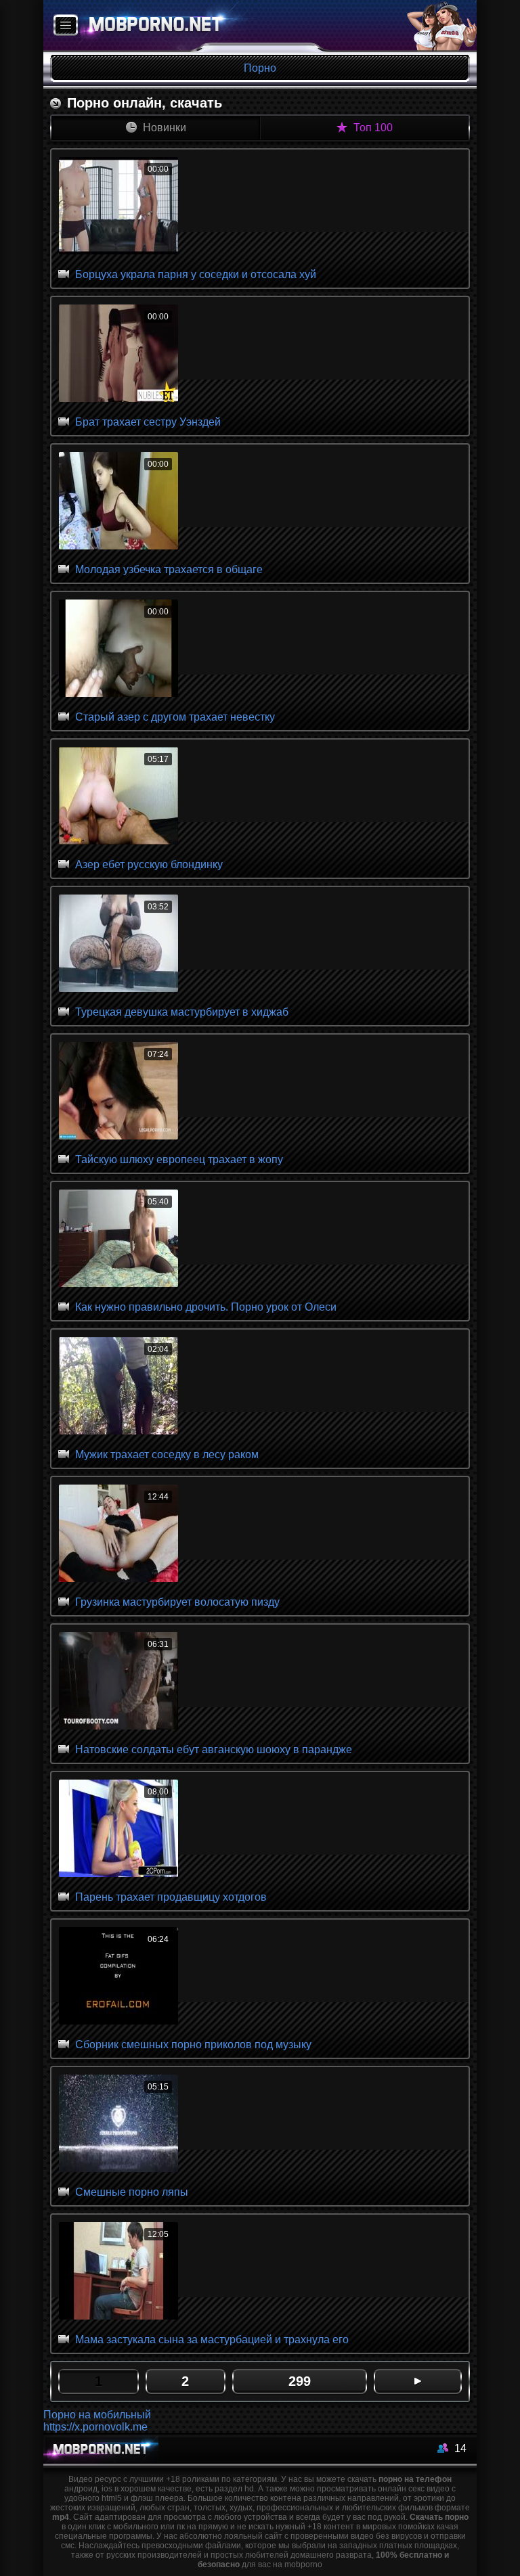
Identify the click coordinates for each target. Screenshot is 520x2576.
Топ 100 (372, 128)
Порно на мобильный (97, 2415)
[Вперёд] (418, 2381)
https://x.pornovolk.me (95, 2427)
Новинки (163, 128)
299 (300, 2381)
